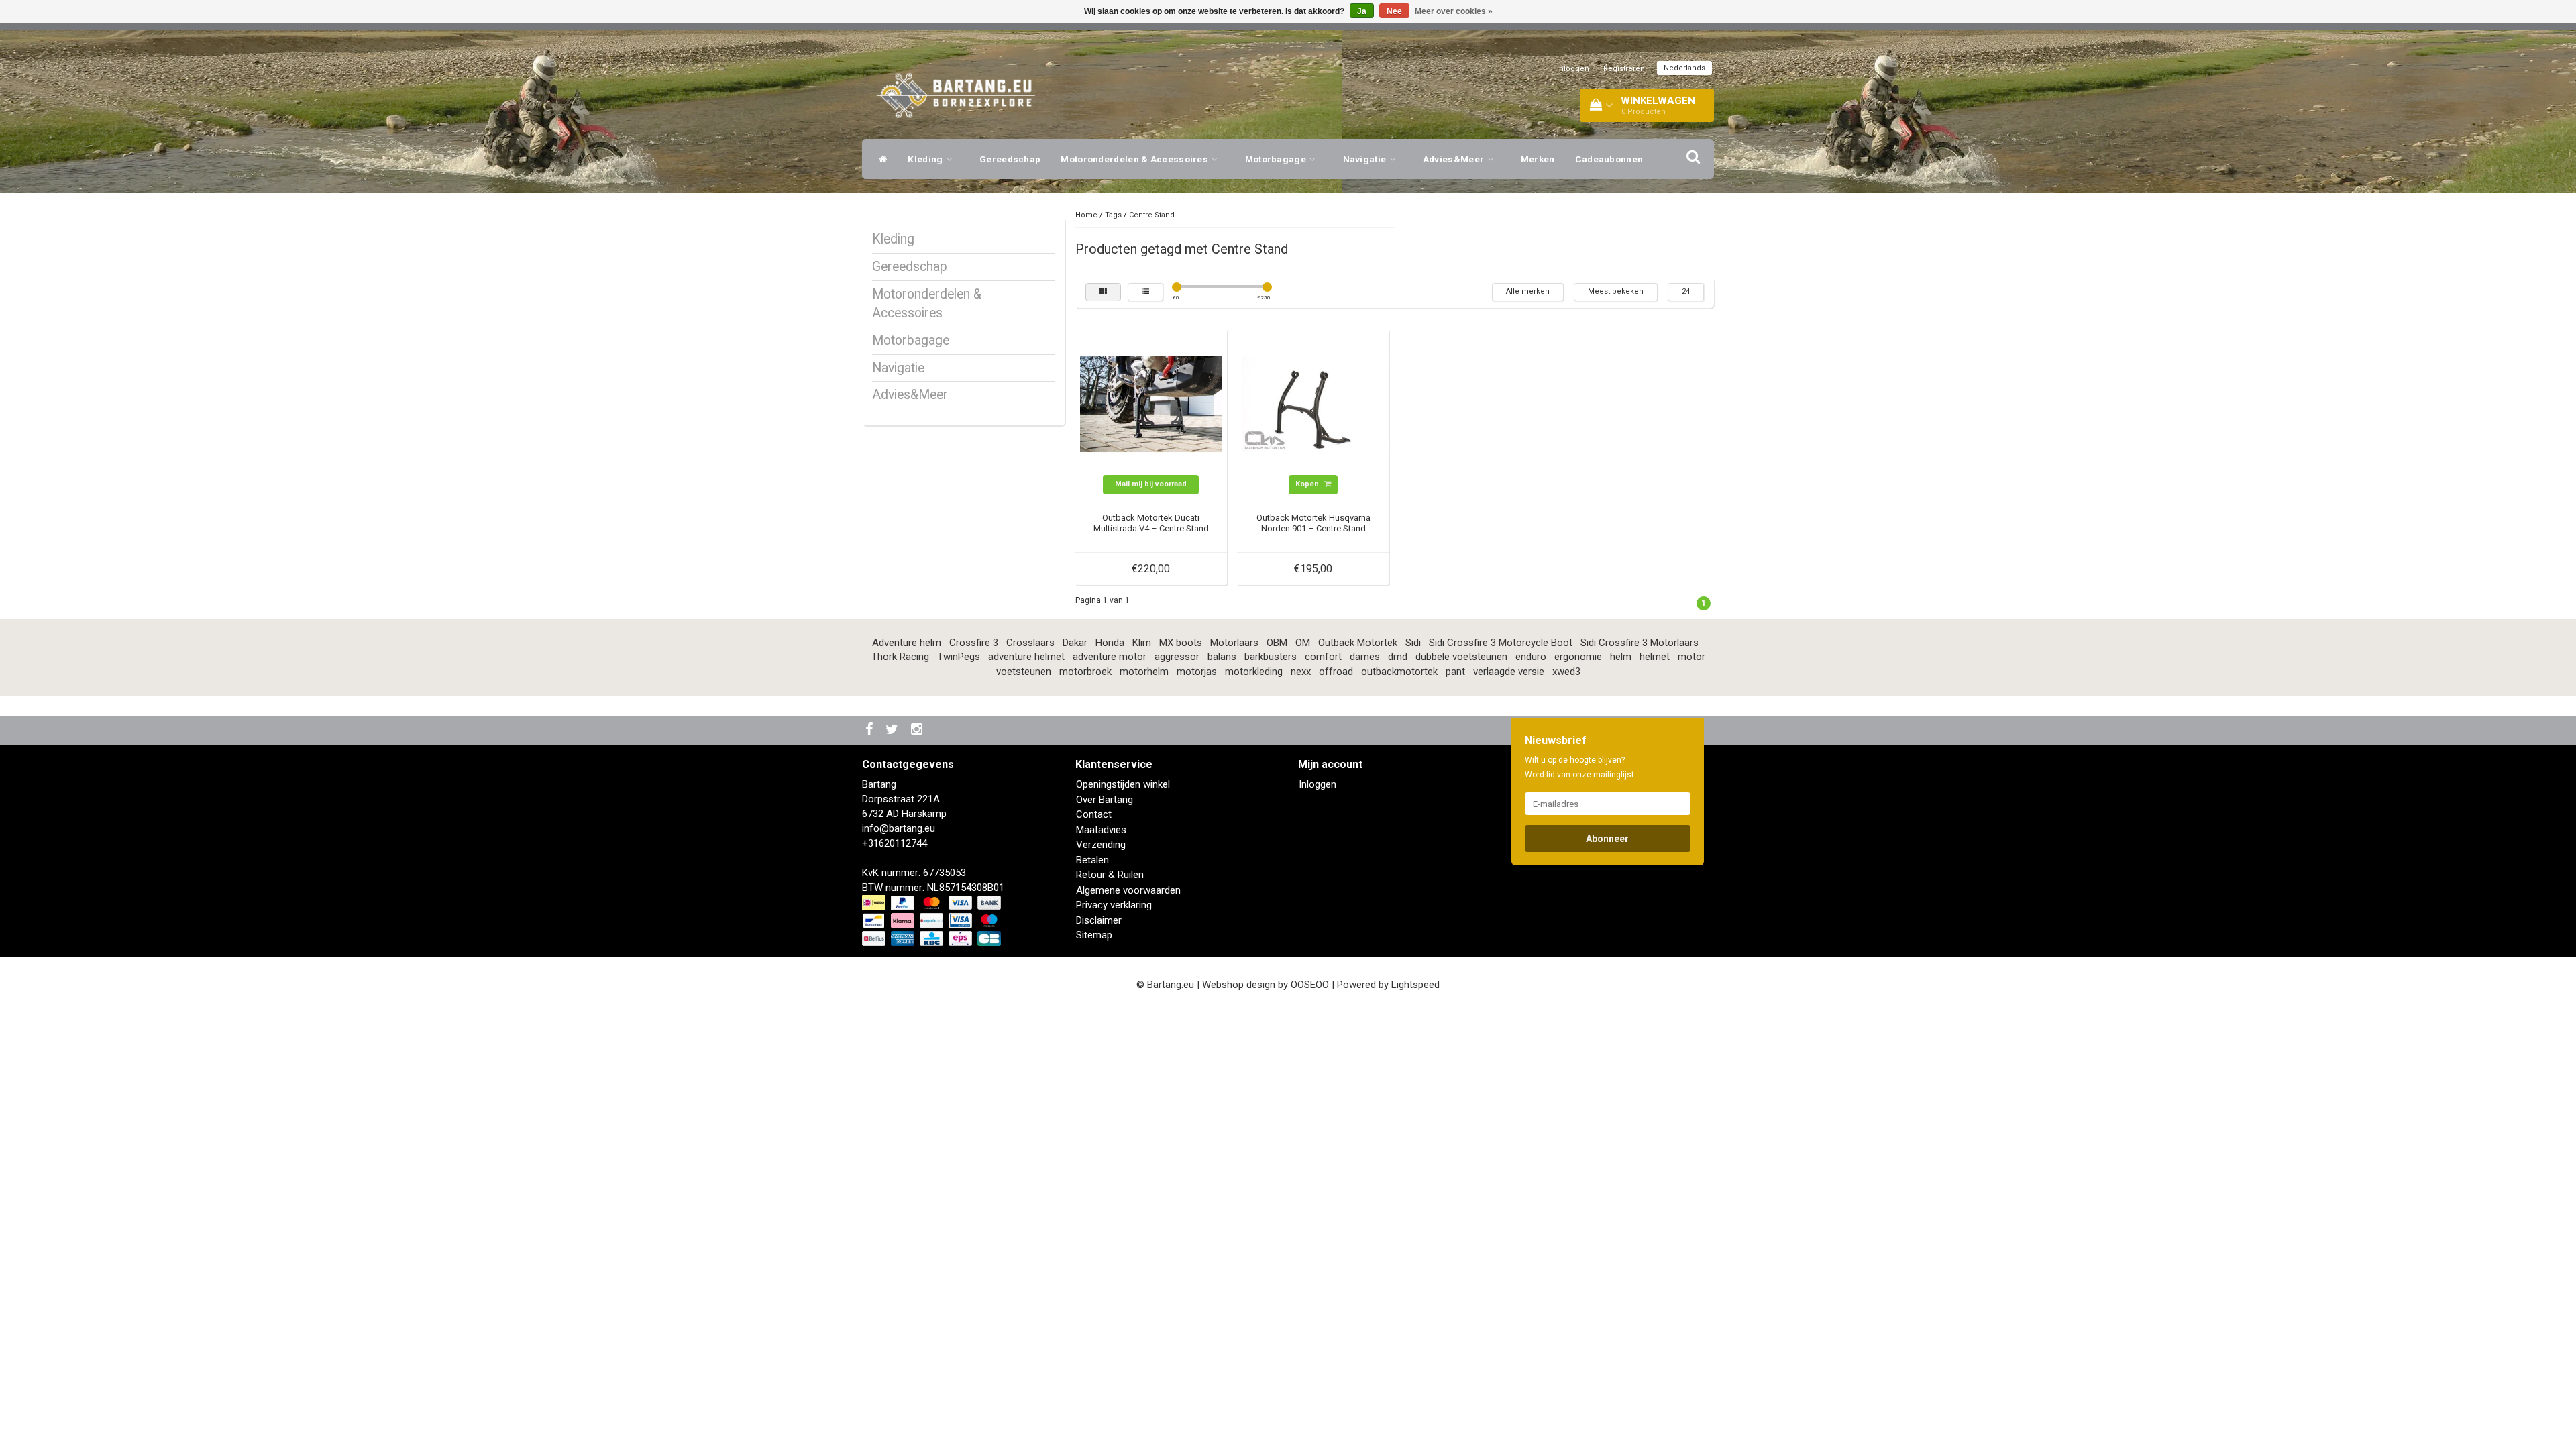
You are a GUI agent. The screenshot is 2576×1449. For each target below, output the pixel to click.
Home (1086, 215)
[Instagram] (918, 730)
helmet (1655, 657)
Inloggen (1573, 69)
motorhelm (1144, 672)
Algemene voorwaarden (1128, 890)
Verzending (1101, 845)
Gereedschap (1010, 159)
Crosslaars (1030, 643)
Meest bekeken (1616, 291)
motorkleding (1254, 672)
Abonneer (1607, 839)
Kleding (926, 159)
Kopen (1308, 484)
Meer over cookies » (1454, 11)
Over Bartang (1105, 800)
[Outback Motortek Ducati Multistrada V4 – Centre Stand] (1151, 403)
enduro (1531, 657)
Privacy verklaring (1114, 905)
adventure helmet (1026, 657)
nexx (1301, 672)
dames (1365, 657)
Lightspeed (1415, 985)
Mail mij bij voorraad (1151, 484)
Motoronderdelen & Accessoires (1135, 159)
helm (1621, 657)
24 (1686, 291)
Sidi (1413, 643)
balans (1222, 657)
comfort (1323, 657)
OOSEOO (1310, 985)
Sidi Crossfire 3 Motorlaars (1640, 643)
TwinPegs (959, 657)
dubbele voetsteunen (1461, 657)
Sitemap (1094, 935)
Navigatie (1366, 159)
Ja (1362, 11)
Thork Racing (900, 657)
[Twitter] (894, 730)
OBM (1277, 643)
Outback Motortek (1358, 643)
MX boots (1181, 643)
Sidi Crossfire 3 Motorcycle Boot (1501, 643)
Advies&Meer (1455, 159)
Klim (1142, 643)
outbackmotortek (1399, 672)
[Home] (880, 159)
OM (1303, 643)
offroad (1336, 672)
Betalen (1092, 860)
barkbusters (1271, 657)
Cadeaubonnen (1609, 159)
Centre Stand (1152, 215)
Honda (1110, 643)
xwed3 (1566, 672)
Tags (1113, 215)
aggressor (1177, 657)
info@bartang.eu (899, 828)
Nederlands (1684, 68)
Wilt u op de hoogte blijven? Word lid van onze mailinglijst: (1580, 767)
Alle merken (1528, 291)
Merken (1538, 159)
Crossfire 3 (974, 643)
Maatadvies (1101, 830)
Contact (1094, 814)
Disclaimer (1099, 920)
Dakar (1075, 643)
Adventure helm (907, 643)
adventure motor (1110, 657)
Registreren (1624, 69)
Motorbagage (1277, 159)
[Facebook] (871, 730)
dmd (1398, 657)
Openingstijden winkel (1123, 784)
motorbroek (1085, 672)
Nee (1394, 11)
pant (1455, 672)
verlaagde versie (1509, 672)
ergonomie (1578, 657)
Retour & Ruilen (1110, 875)
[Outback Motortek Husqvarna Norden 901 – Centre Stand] (1313, 403)
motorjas (1197, 672)
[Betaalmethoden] (933, 921)
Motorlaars (1234, 643)
